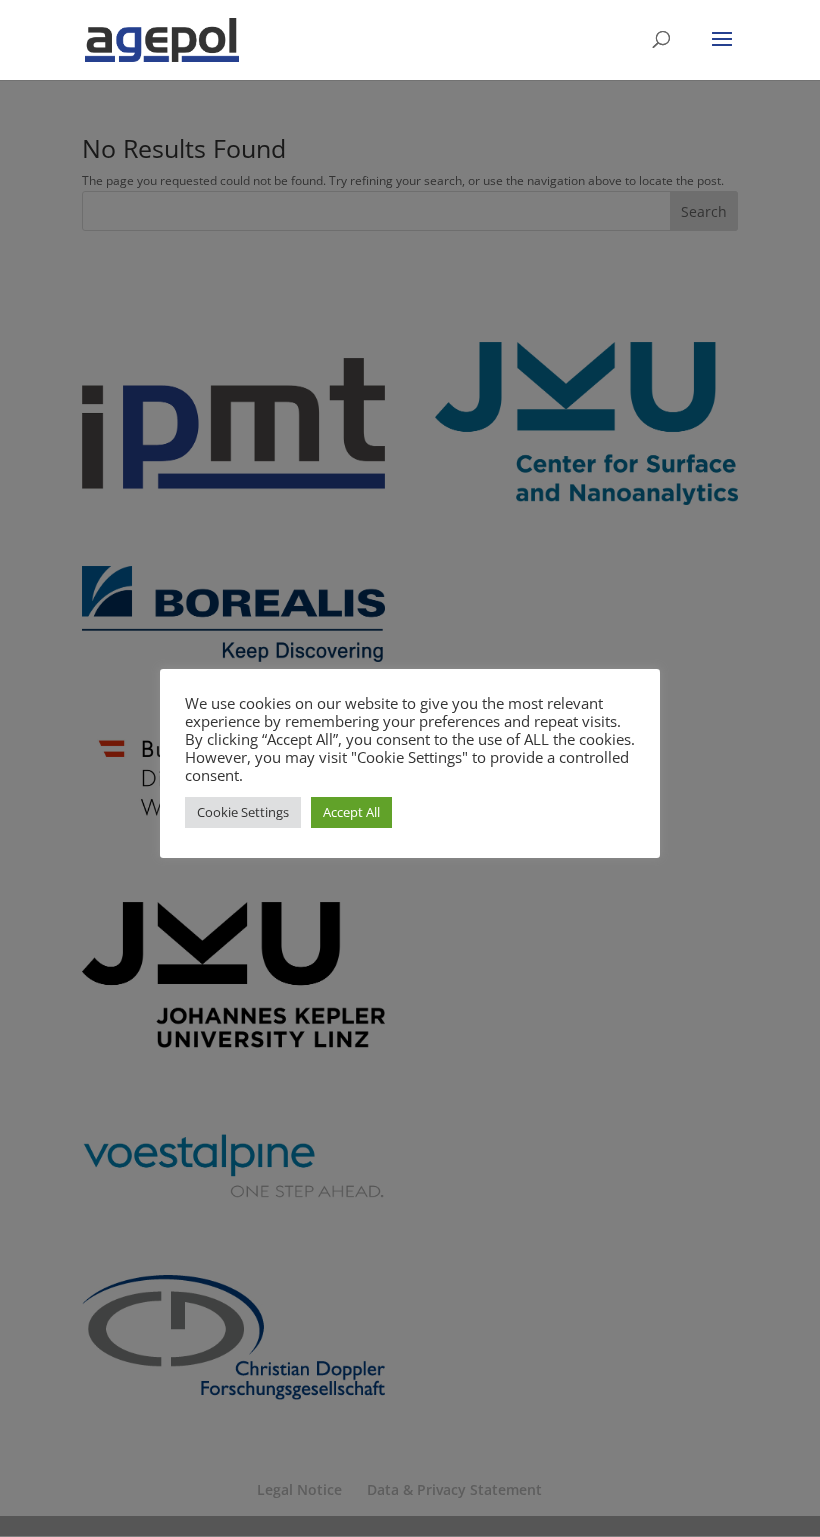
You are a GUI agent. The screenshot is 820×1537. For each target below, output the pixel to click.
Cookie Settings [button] (243, 812)
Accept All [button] (351, 812)
